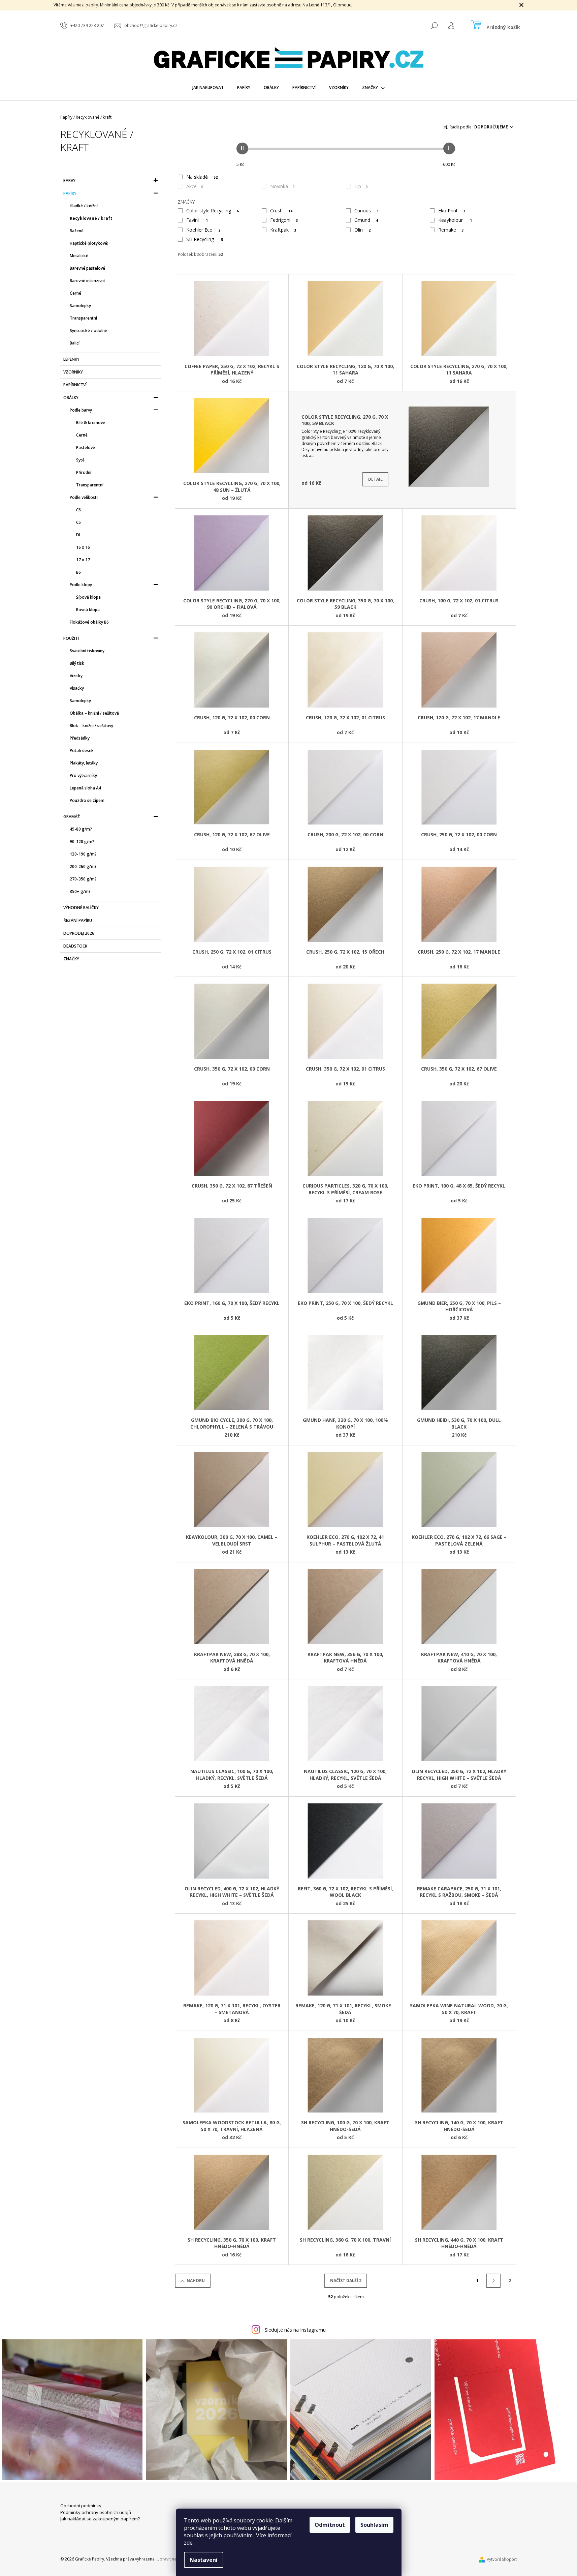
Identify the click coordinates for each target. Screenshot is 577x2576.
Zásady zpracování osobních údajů (289, 1375)
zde (188, 2543)
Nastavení (204, 2560)
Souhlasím (374, 2525)
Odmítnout (330, 2525)
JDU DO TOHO (288, 1362)
